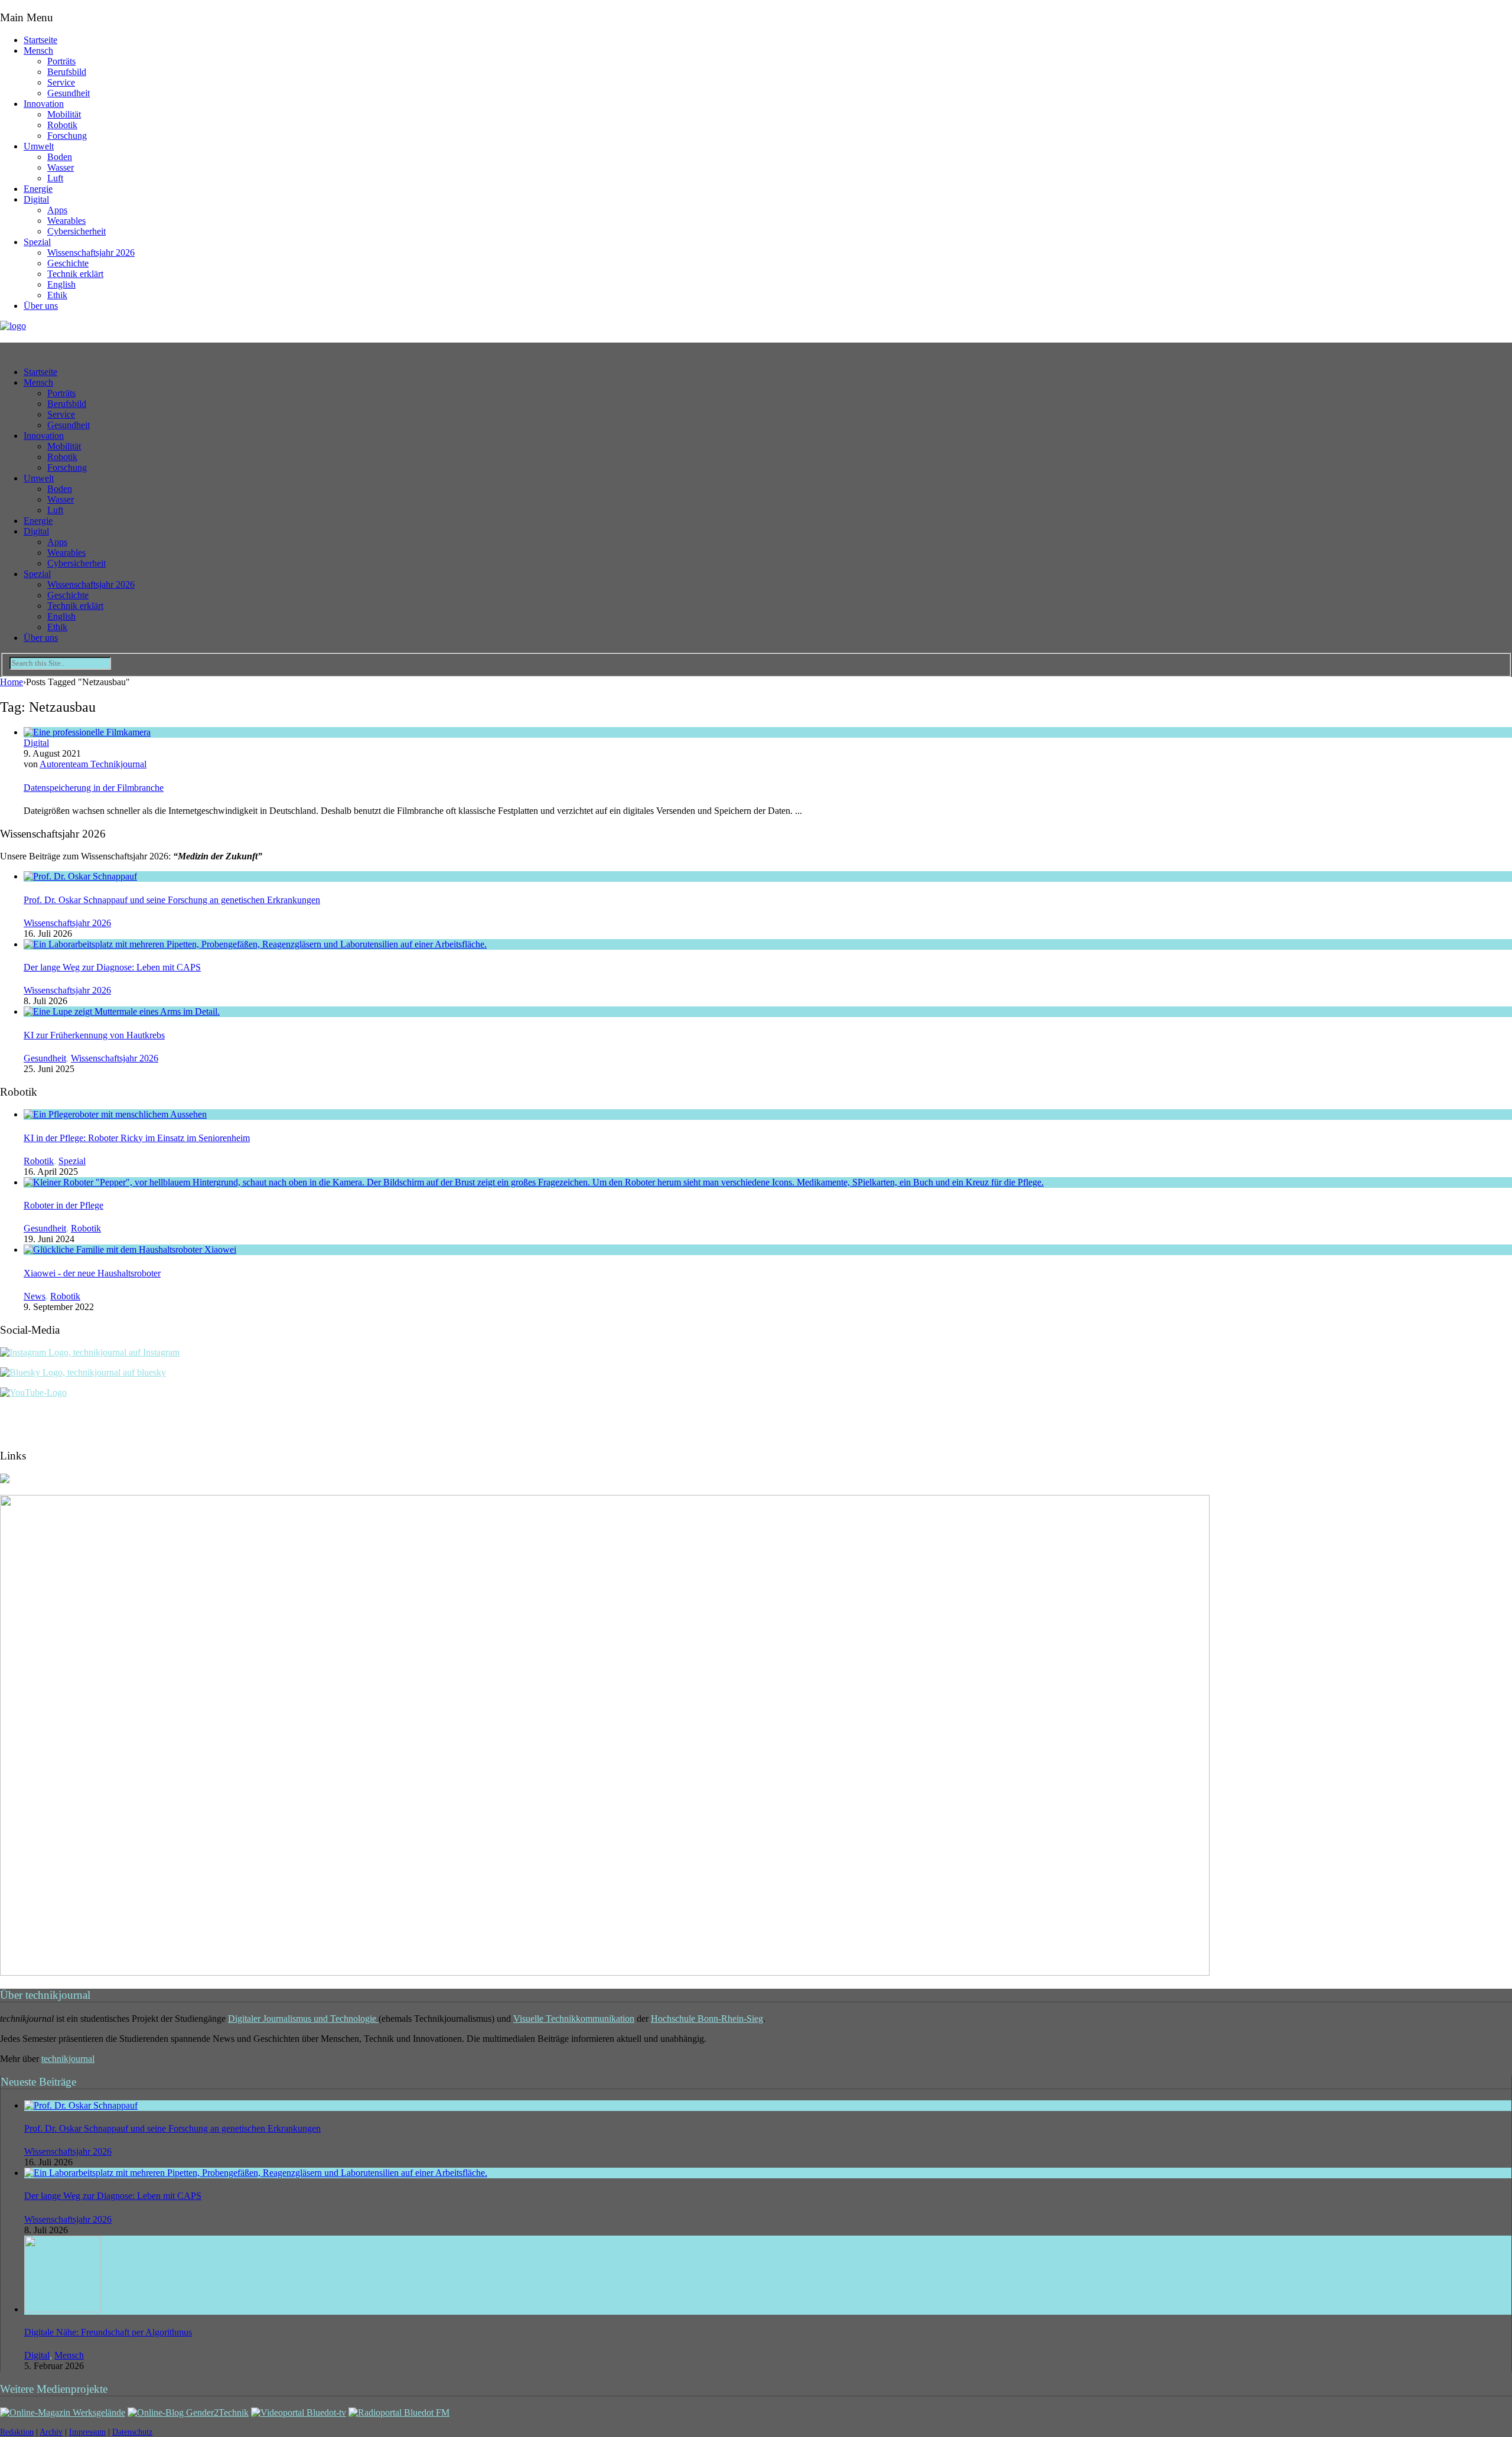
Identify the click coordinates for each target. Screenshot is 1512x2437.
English (61, 284)
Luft (55, 178)
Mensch (38, 51)
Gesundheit (69, 93)
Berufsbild (67, 72)
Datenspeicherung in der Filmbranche (94, 788)
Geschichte (68, 263)
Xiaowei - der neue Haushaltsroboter (92, 1273)
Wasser (61, 167)
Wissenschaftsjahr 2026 (91, 253)
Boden (60, 157)
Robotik (62, 125)
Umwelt (39, 146)
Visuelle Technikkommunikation (574, 2019)
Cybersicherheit (76, 231)
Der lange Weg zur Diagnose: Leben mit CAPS (112, 967)
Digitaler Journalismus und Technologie (303, 2019)
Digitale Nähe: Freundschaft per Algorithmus (108, 2332)
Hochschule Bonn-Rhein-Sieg (707, 2019)
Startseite (40, 40)
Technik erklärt (75, 274)
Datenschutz (132, 2432)
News (35, 1296)
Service (61, 82)
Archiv (51, 2432)
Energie (38, 189)
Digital (36, 199)
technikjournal (68, 2059)
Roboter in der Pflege (63, 1205)
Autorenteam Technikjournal (93, 764)
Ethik (57, 295)
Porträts (61, 61)
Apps (57, 210)
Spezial (37, 242)
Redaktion (17, 2432)
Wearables (66, 221)
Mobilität (64, 114)
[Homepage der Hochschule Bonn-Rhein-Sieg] (5, 1480)
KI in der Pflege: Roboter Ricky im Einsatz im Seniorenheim (137, 1138)
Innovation (44, 104)
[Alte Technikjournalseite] (605, 1972)
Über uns (41, 306)
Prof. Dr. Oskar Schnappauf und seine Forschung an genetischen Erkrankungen (172, 900)
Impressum (87, 2432)
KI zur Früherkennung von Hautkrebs (94, 1035)
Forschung (67, 136)
